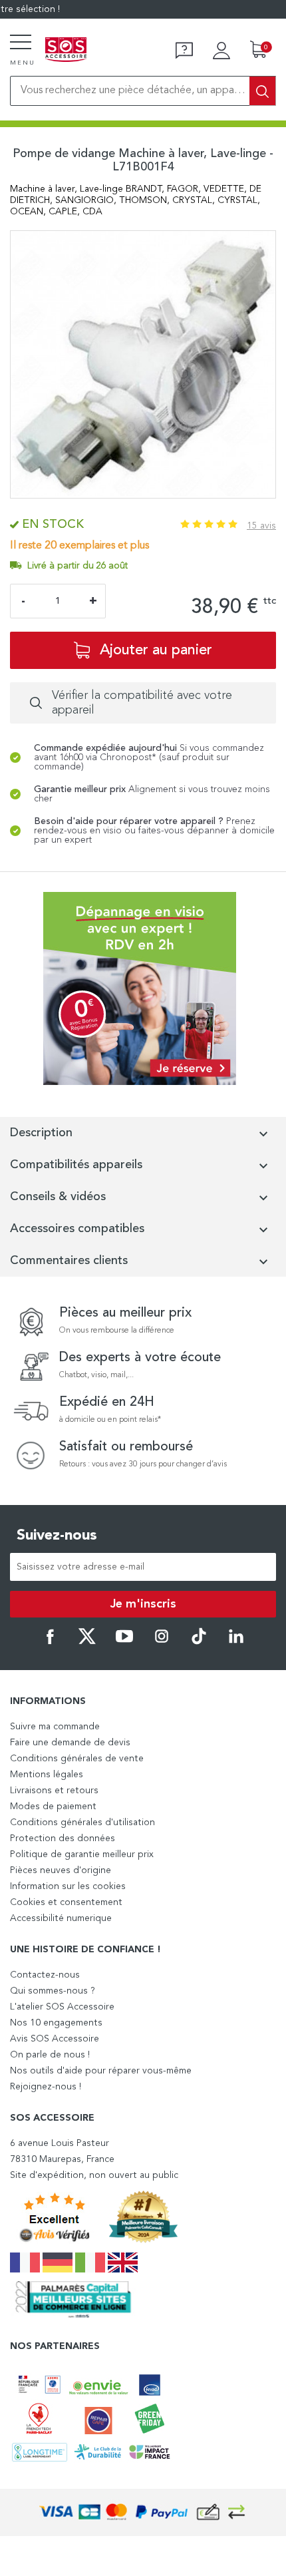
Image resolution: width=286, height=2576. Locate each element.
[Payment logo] (143, 2512)
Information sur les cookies (68, 1886)
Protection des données (63, 1838)
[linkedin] (236, 1642)
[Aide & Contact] (184, 51)
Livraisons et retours (54, 1791)
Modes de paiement (53, 1807)
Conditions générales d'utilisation (82, 1823)
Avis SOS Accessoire (55, 2039)
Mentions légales (47, 1775)
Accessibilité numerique (61, 1918)
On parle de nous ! (50, 2055)
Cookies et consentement (66, 1902)
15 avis (261, 526)
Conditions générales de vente (77, 1759)
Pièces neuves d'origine (61, 1870)
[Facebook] (50, 1642)
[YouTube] (124, 1642)
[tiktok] (199, 1642)
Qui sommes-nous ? (53, 1991)
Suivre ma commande (55, 1727)
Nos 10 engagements (56, 2023)
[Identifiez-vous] (221, 51)
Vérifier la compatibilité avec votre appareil (142, 703)
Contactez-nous (45, 1975)
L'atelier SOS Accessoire (62, 2007)
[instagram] (162, 1642)
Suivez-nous (57, 1536)
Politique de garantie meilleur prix (82, 1854)
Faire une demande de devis (70, 1743)
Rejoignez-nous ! (46, 2087)
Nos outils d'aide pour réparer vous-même (101, 2071)
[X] (87, 1642)
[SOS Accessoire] (66, 51)
